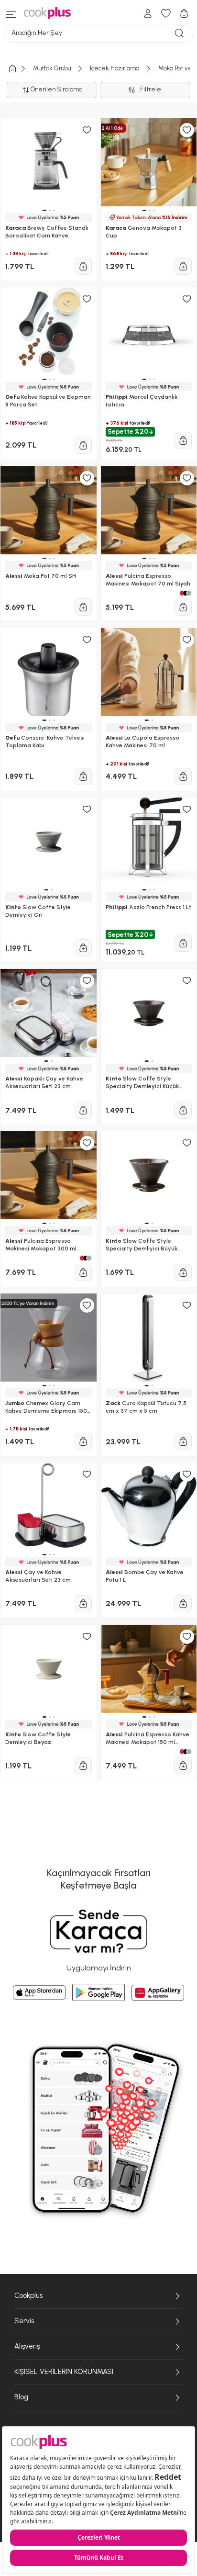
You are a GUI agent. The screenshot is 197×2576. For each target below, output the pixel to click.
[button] (44, 1717)
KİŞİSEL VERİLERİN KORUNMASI (64, 2372)
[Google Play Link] (98, 1992)
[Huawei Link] (158, 1993)
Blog (21, 2397)
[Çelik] (189, 1752)
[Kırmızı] (182, 1752)
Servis (24, 2321)
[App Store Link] (39, 1992)
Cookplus (28, 2295)
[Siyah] (186, 1752)
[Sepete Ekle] (83, 1766)
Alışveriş (27, 2346)
